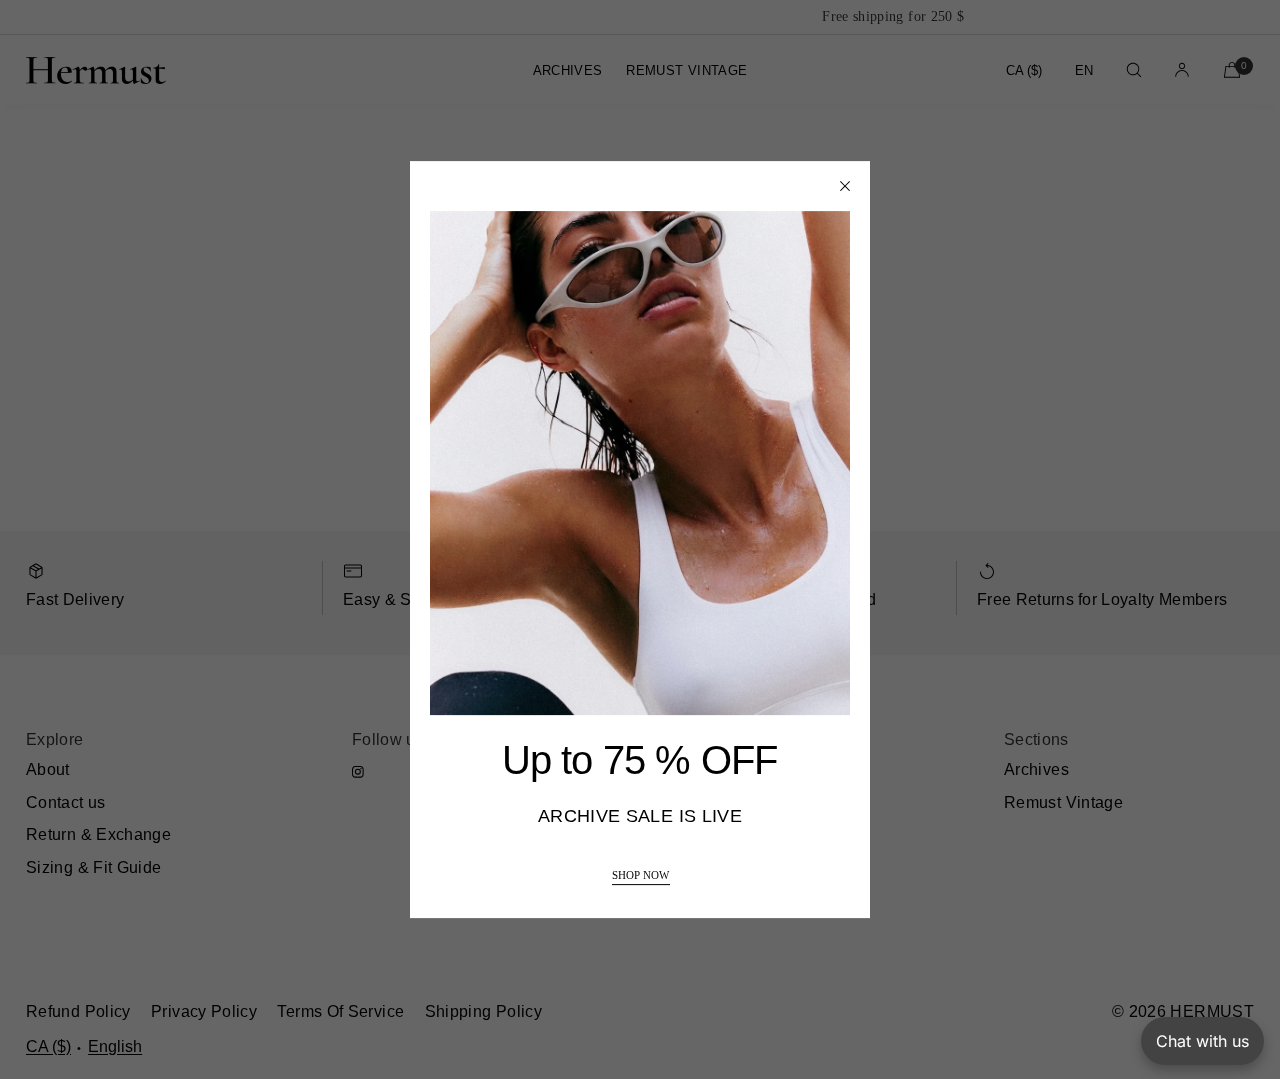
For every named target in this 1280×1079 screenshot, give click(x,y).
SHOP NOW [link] (640, 876)
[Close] (845, 186)
